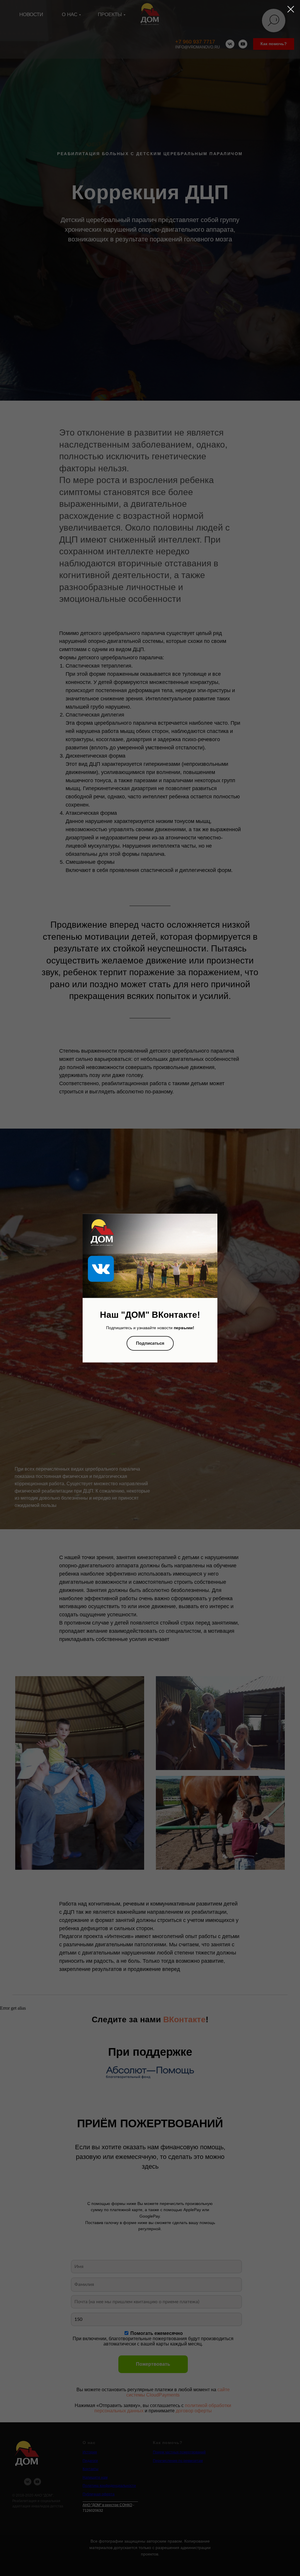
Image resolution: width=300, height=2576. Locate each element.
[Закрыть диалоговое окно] (291, 9)
